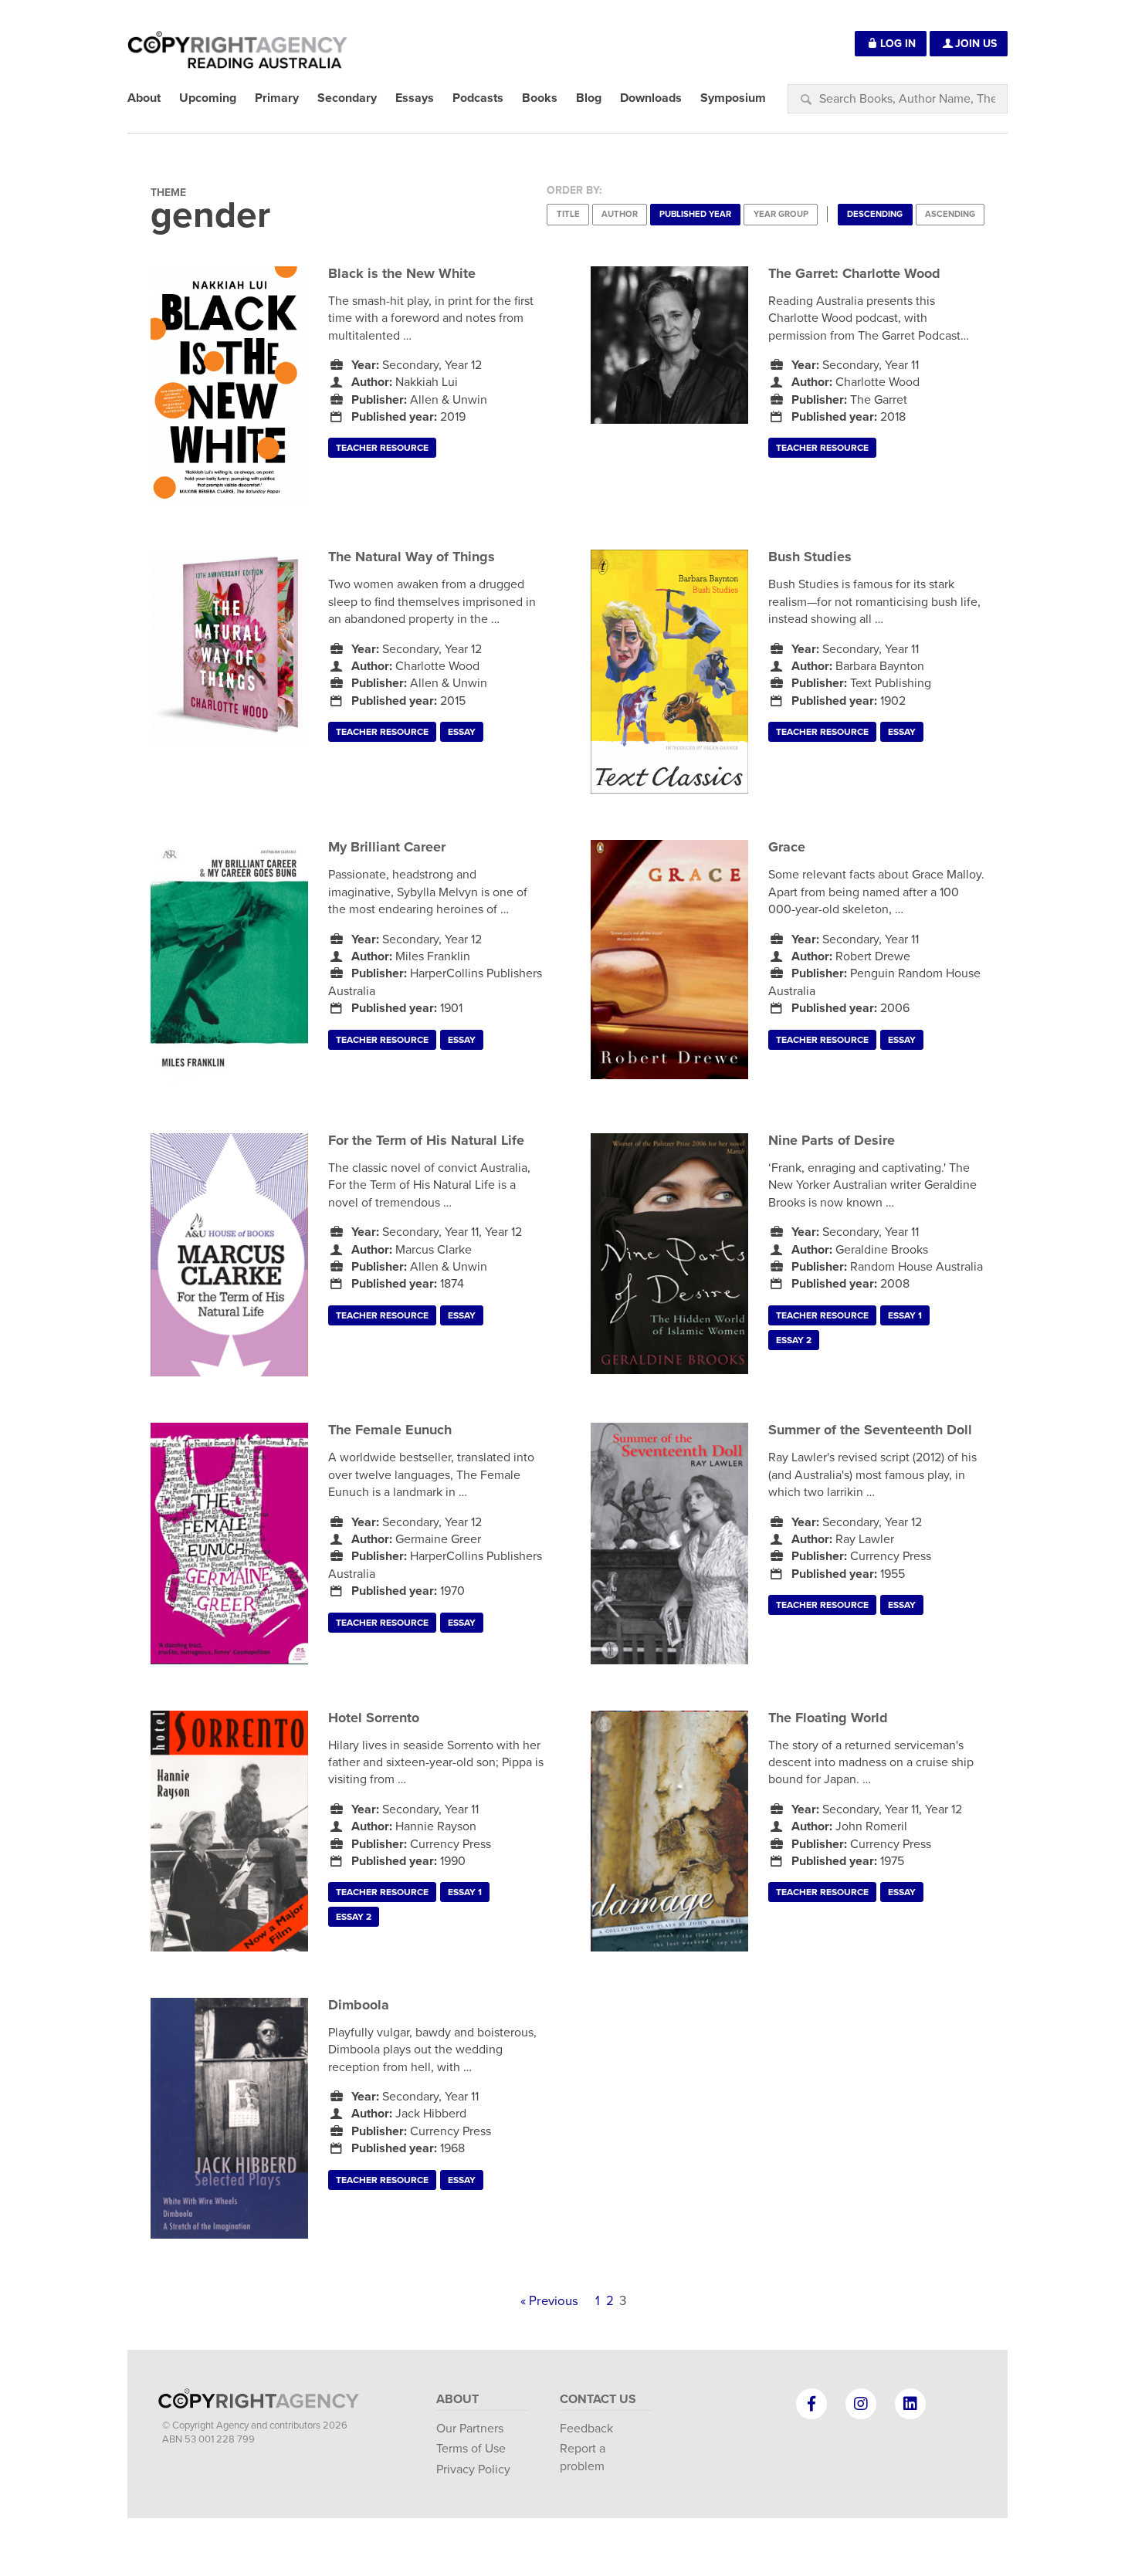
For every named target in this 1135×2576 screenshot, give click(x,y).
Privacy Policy (473, 2469)
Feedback (586, 2429)
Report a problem (583, 2457)
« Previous (549, 2301)
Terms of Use (471, 2449)
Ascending (950, 214)
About (457, 2399)
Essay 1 (905, 1315)
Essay (462, 732)
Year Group (781, 214)
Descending (875, 214)
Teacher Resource (382, 448)
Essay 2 (794, 1340)
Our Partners (470, 2429)
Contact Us (598, 2399)
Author (620, 214)
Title (568, 214)
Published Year (695, 214)
